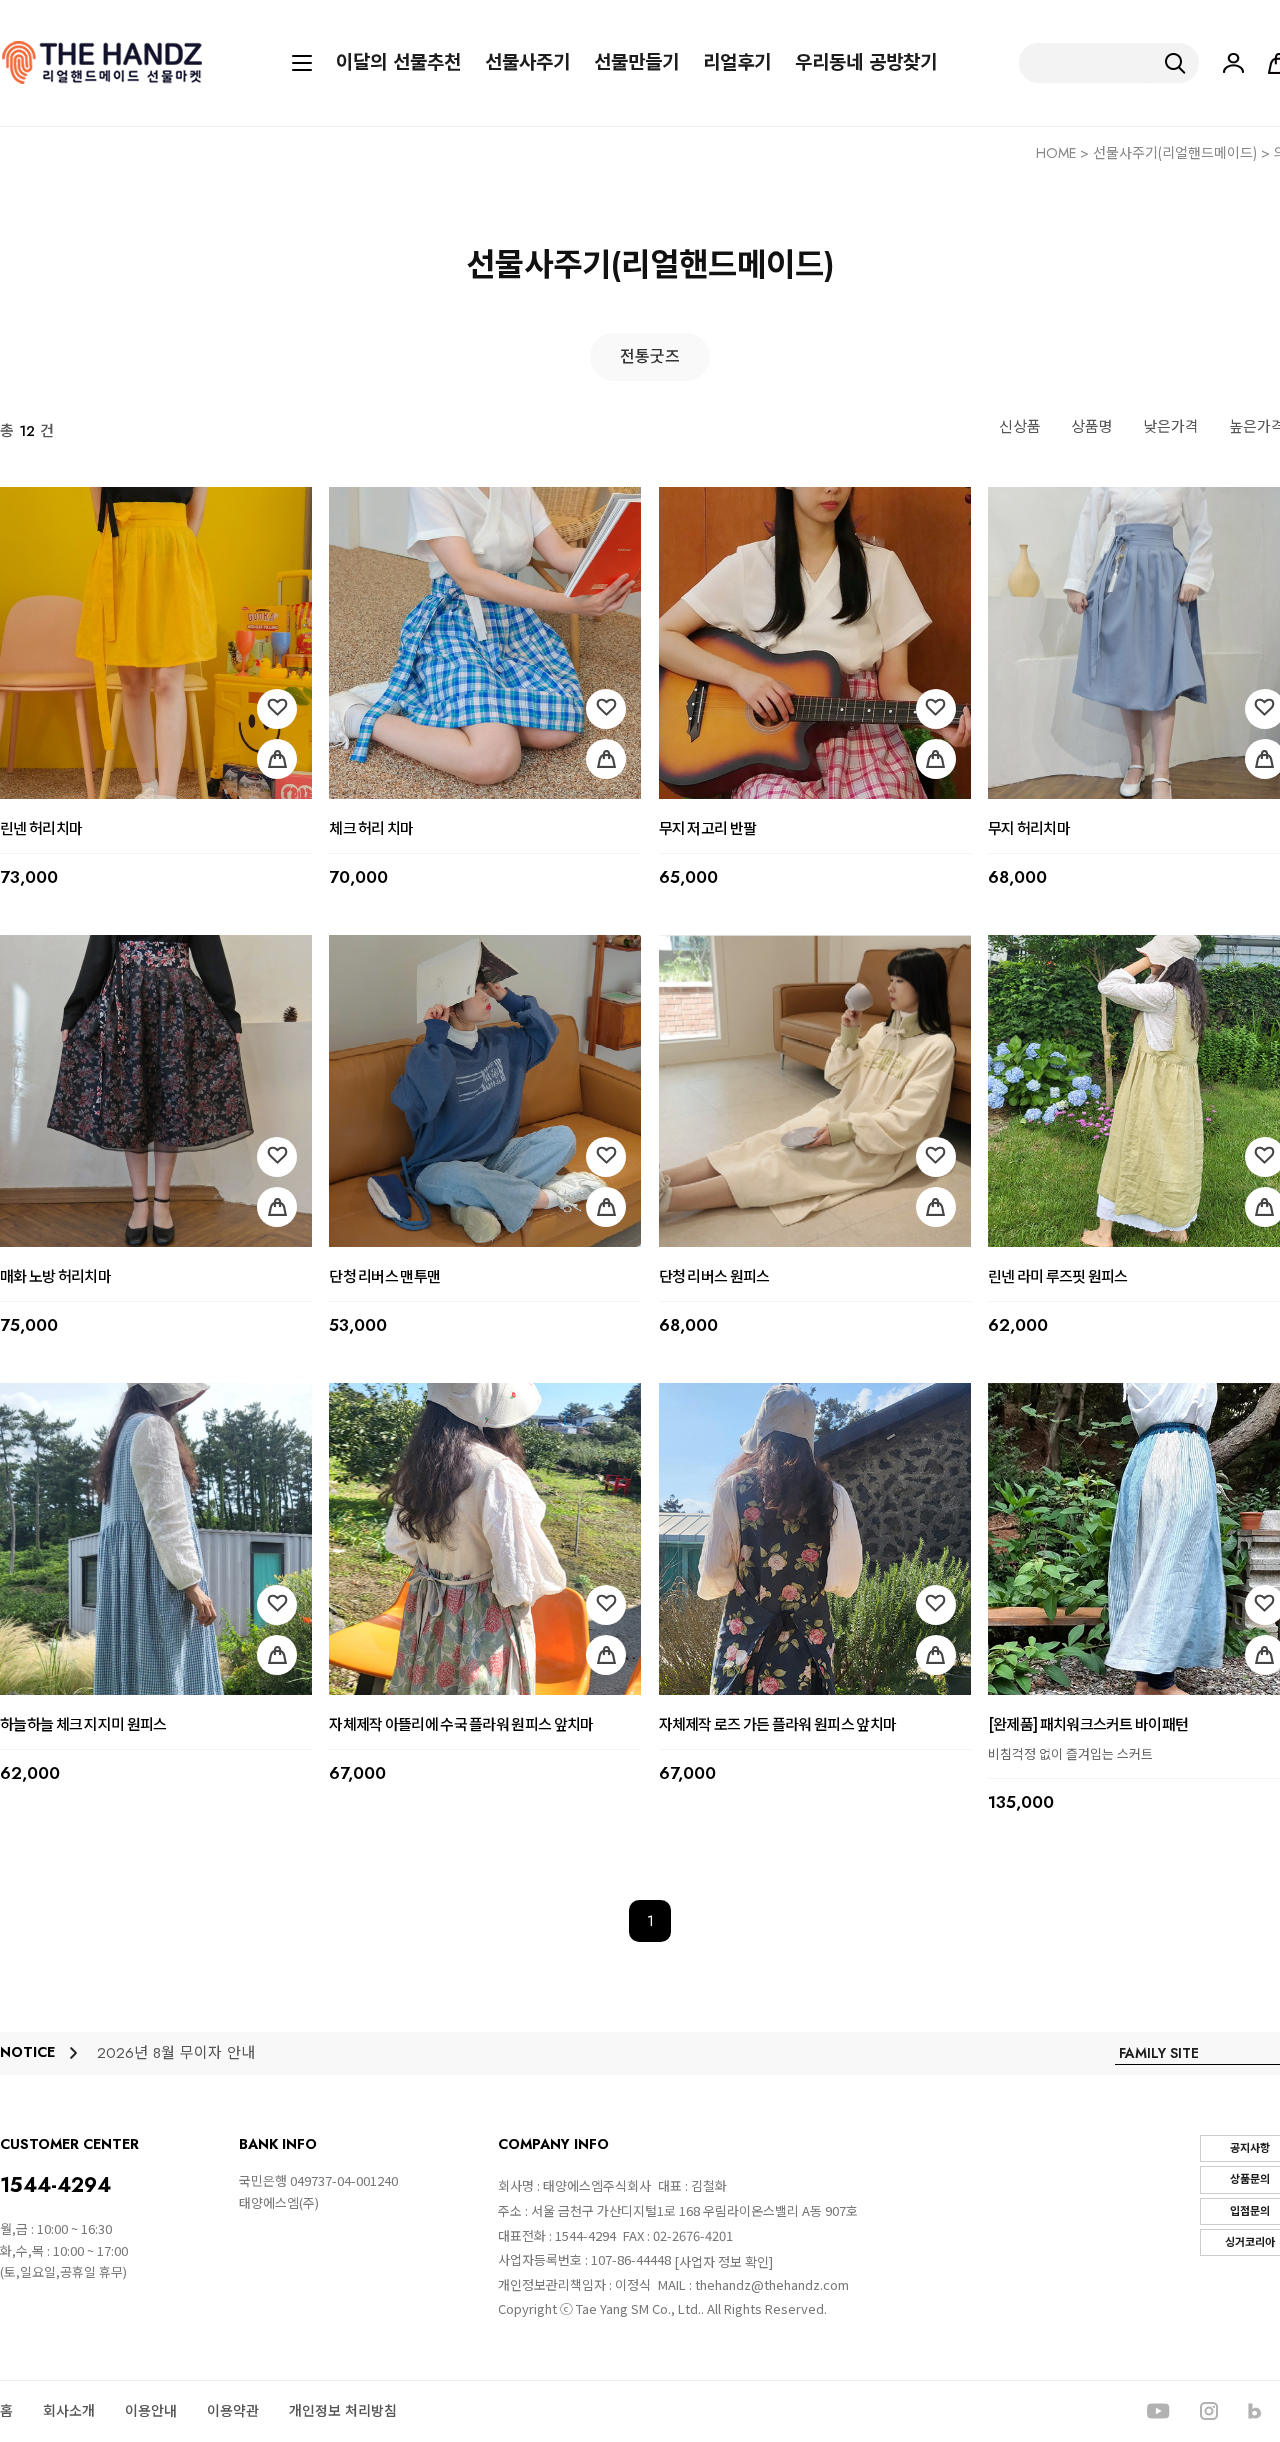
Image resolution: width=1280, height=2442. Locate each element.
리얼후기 (737, 63)
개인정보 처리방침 (343, 2411)
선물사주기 (527, 63)
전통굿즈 (650, 356)
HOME (1056, 153)
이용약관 (233, 2411)
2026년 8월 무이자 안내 (176, 2053)
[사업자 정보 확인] (723, 2261)
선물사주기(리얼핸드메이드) (1175, 153)
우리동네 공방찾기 (866, 63)
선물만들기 (636, 63)
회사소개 (69, 2411)
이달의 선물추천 (398, 63)
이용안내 (151, 2411)
